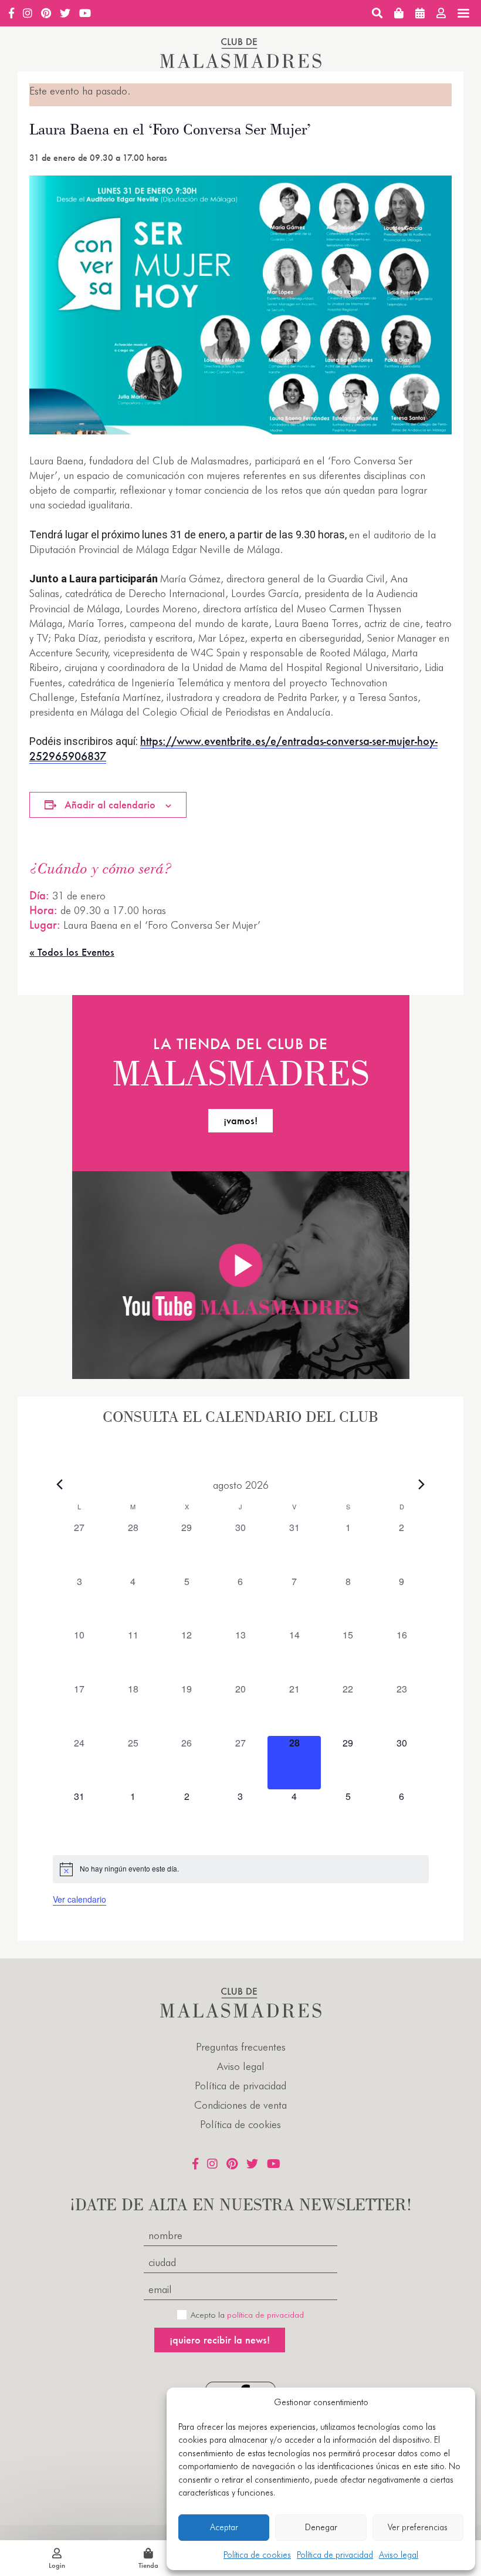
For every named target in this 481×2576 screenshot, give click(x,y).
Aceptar (224, 2527)
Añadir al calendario (110, 805)
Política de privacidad (335, 2555)
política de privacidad (265, 2315)
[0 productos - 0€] (399, 13)
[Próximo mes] (422, 1485)
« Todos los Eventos (72, 952)
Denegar (321, 2527)
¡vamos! (240, 1120)
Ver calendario (79, 1899)
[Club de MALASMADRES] (241, 64)
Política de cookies (257, 2555)
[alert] (241, 1869)
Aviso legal (399, 2555)
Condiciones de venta (240, 2105)
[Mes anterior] (60, 1485)
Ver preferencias (418, 2527)
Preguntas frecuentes (241, 2047)
